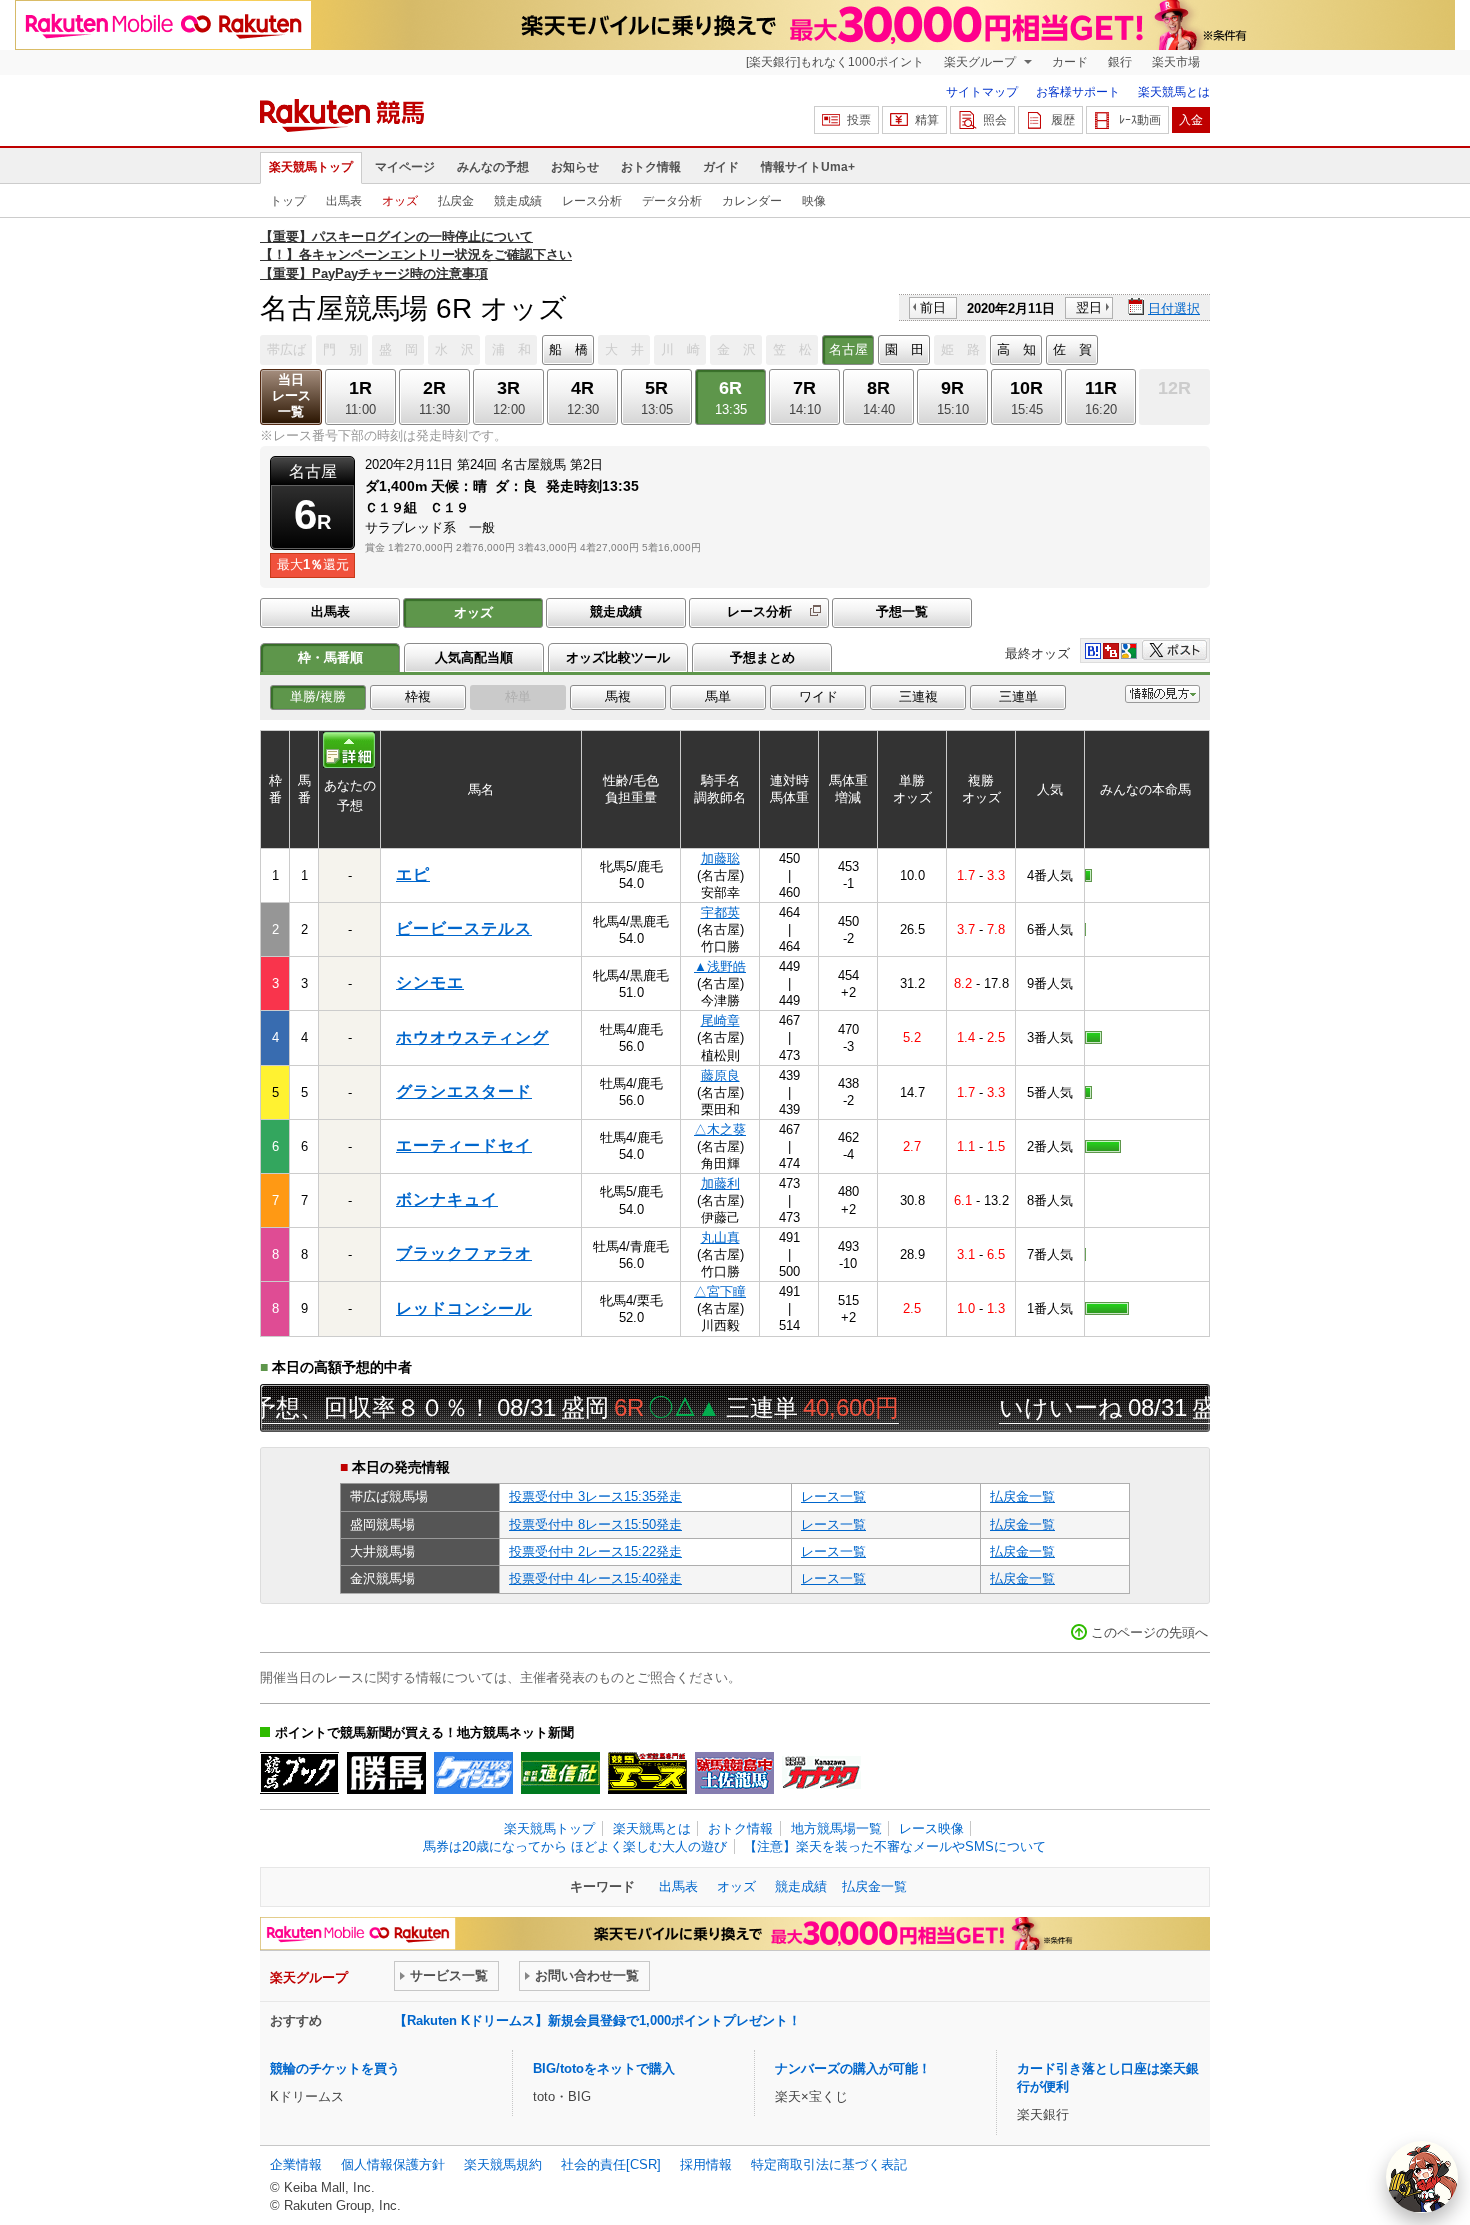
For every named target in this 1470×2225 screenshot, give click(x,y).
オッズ (400, 201)
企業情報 (296, 2164)
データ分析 (672, 201)
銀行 (1120, 62)
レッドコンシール (464, 1308)
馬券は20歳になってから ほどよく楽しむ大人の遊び (575, 1846)
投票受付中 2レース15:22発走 (595, 1551)
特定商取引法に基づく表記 (829, 2164)
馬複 (618, 696)
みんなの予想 (493, 167)
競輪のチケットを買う (335, 2068)
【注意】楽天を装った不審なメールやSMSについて (895, 1846)
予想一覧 (902, 611)
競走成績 (518, 201)
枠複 (418, 696)
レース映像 (931, 1828)
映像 (814, 201)
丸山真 (720, 1237)
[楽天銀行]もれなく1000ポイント (835, 62)
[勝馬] (386, 1773)
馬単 (718, 696)
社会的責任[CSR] (611, 2164)
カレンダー (752, 201)
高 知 (1016, 349)
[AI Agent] (1422, 2177)
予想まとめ (762, 657)
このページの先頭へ (1149, 1632)
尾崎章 (720, 1020)
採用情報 (706, 2164)
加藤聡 (720, 858)
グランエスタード (464, 1091)
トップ (288, 201)
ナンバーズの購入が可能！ (853, 2068)
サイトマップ (982, 92)
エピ (413, 874)
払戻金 (456, 201)
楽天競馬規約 (503, 2164)
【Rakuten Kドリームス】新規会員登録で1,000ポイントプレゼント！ (597, 2020)
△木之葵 (720, 1129)
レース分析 (592, 201)
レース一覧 (833, 1496)
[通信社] (560, 1773)
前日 (933, 307)
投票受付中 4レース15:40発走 (595, 1578)
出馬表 (344, 201)
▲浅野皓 (720, 966)
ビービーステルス (464, 928)
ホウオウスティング (472, 1037)
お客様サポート (1078, 92)
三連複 (918, 696)
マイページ (405, 167)
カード (1070, 62)
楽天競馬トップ (311, 167)
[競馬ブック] (299, 1773)
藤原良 (720, 1075)
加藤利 (720, 1183)
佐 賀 (1072, 349)
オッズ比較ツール (618, 657)
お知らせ (575, 167)
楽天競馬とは (1174, 92)
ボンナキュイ (447, 1199)
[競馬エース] (647, 1773)
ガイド (721, 167)
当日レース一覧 (291, 395)
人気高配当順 (474, 657)
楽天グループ (981, 62)
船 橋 (568, 349)
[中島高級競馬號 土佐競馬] (734, 1773)
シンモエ (430, 982)
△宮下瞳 (720, 1291)
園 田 (904, 349)
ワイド (818, 696)
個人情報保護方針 (393, 2164)
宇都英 (720, 912)
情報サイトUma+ (808, 167)
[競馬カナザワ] (821, 1773)
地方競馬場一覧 (836, 1828)
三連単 (1018, 696)
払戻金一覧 (1022, 1496)
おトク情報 (651, 167)
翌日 (1089, 307)
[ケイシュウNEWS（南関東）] (473, 1773)
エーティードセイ (464, 1145)
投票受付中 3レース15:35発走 (595, 1496)
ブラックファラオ (464, 1253)
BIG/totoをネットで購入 (604, 2068)
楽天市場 (1176, 62)
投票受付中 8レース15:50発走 (595, 1524)
